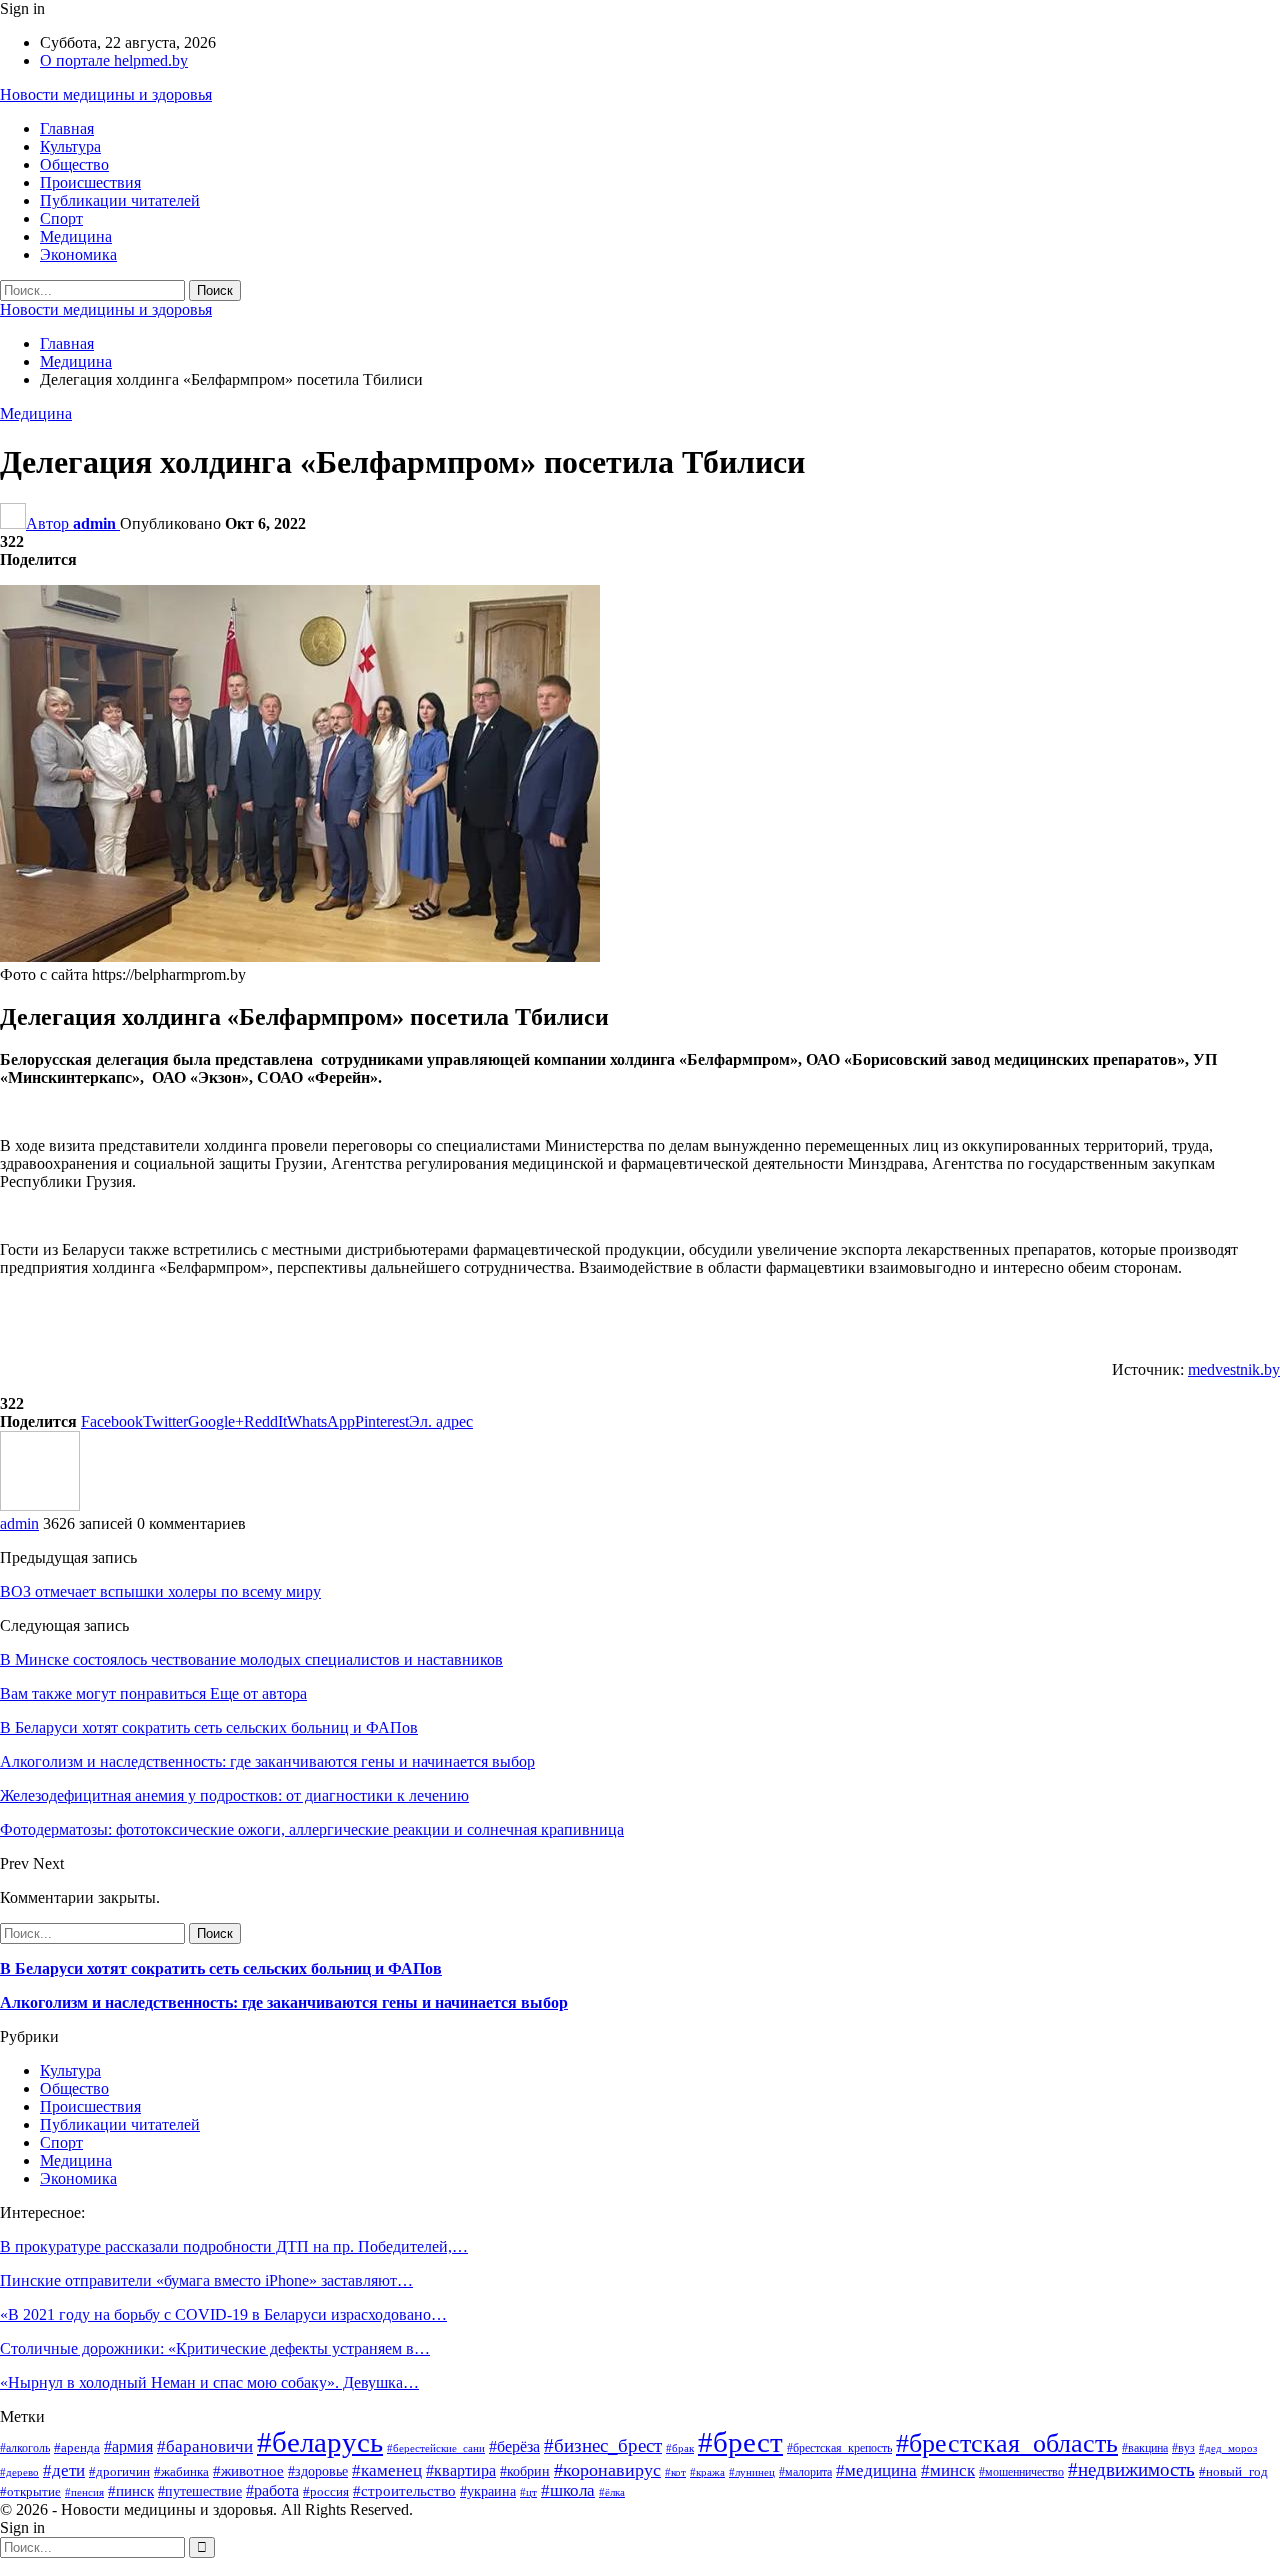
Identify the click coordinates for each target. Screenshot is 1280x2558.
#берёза (514, 2446)
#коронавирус (607, 2470)
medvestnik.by (1234, 1369)
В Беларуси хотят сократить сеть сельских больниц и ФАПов (221, 1968)
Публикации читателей (120, 200)
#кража (707, 2472)
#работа (272, 2490)
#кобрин (525, 2471)
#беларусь (320, 2442)
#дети (64, 2470)
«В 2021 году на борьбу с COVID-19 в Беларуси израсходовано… (223, 2314)
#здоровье (318, 2471)
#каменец (387, 2470)
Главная (67, 128)
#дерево (19, 2472)
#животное (248, 2471)
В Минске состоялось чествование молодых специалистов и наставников (251, 1659)
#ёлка (612, 2492)
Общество (74, 164)
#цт (528, 2492)
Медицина (76, 236)
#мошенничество (1021, 2472)
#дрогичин (119, 2471)
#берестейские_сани (436, 2448)
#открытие (30, 2492)
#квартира (461, 2470)
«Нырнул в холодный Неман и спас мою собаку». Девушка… (209, 2382)
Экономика (78, 254)
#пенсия (84, 2492)
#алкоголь (25, 2448)
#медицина (876, 2470)
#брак (680, 2448)
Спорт (61, 218)
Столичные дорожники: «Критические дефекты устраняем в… (215, 2348)
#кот (675, 2472)
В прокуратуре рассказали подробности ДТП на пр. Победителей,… (234, 2246)
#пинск (131, 2490)
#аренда (77, 2448)
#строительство (404, 2490)
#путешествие (200, 2491)
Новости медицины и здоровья (106, 94)
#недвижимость (1131, 2469)
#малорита (805, 2472)
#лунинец (752, 2472)
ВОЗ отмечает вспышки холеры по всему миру (160, 1591)
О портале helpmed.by (114, 60)
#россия (326, 2491)
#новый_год (1233, 2472)
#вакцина (1145, 2448)
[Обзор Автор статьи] (40, 1505)
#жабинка (181, 2472)
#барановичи (205, 2446)
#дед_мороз (1228, 2448)
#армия (128, 2446)
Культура (70, 146)
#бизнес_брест (603, 2445)
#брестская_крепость (839, 2448)
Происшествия (90, 182)
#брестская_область (1007, 2443)
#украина (488, 2491)
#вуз (1183, 2448)
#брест (740, 2442)
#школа (568, 2490)
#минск (948, 2470)
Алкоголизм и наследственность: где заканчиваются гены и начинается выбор (284, 2002)
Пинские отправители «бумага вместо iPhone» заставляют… (206, 2280)
